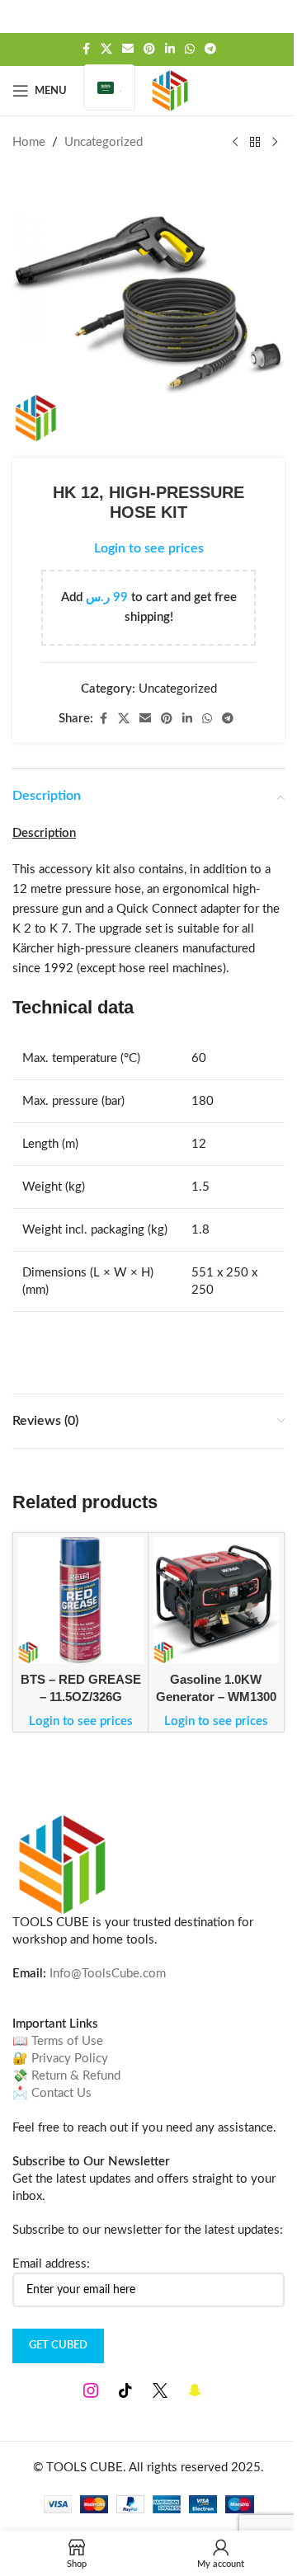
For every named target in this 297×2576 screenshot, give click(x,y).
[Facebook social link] (86, 49)
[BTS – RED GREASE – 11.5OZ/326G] (80, 1600)
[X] (160, 2390)
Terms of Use (67, 2041)
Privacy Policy (70, 2059)
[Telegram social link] (210, 49)
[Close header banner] (276, 16)
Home (29, 142)
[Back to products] (255, 143)
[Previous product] (235, 143)
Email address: (51, 2264)
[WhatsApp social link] (190, 49)
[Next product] (275, 143)
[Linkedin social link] (170, 49)
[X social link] (106, 49)
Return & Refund (76, 2076)
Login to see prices (149, 548)
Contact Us (61, 2093)
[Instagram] (91, 2390)
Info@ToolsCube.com (108, 1974)
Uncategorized (104, 142)
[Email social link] (128, 49)
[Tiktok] (125, 2390)
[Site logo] (170, 90)
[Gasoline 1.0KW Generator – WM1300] (216, 1600)
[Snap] (195, 2390)
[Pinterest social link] (149, 49)
